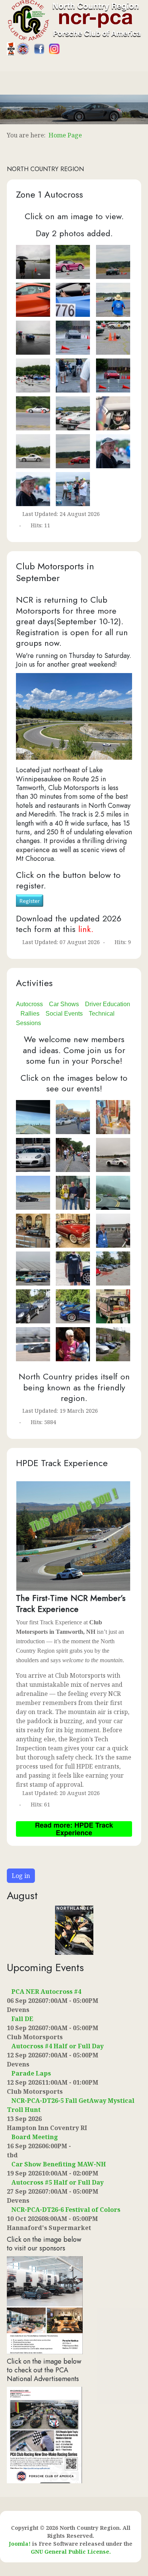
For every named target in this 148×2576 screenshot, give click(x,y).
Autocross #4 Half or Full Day (57, 2046)
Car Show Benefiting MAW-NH (59, 2164)
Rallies (30, 1014)
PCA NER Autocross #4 (46, 1992)
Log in (21, 1876)
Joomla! (20, 2544)
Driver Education (108, 1004)
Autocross (29, 1004)
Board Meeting (35, 2137)
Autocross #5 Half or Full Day (57, 2182)
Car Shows (64, 1004)
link (85, 929)
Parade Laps (31, 2073)
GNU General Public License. (71, 2552)
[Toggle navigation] (3, 67)
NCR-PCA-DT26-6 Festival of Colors (66, 2210)
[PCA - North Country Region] (74, 20)
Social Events (64, 1014)
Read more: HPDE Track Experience (74, 1829)
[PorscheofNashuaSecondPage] (45, 2304)
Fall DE (22, 2019)
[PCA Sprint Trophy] (44, 2434)
